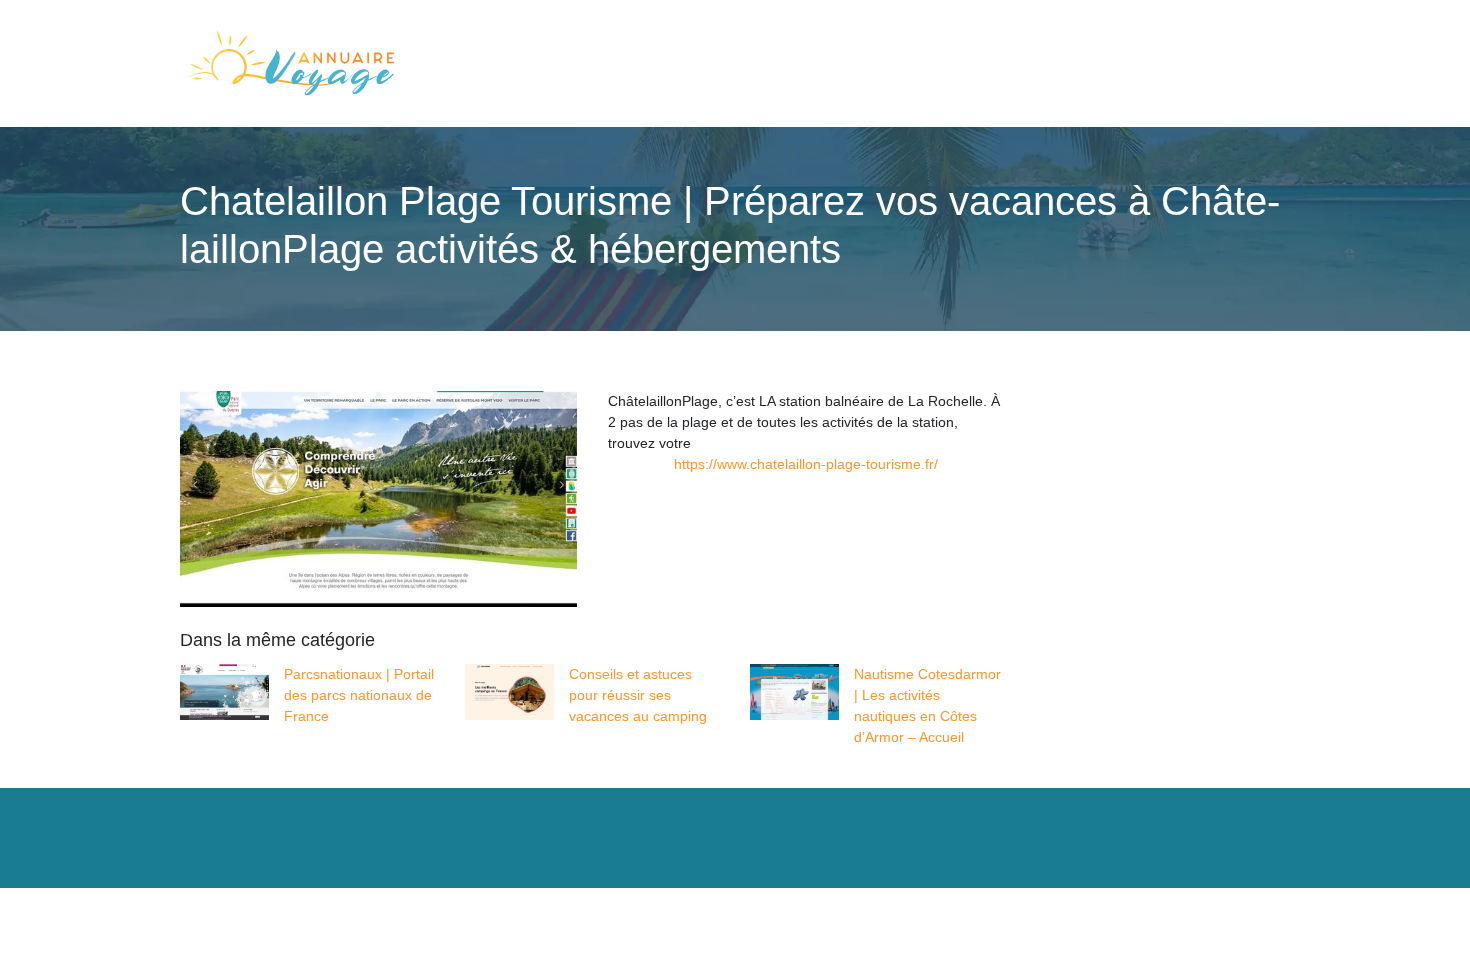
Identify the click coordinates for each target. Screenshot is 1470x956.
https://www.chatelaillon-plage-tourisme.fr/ (806, 464)
